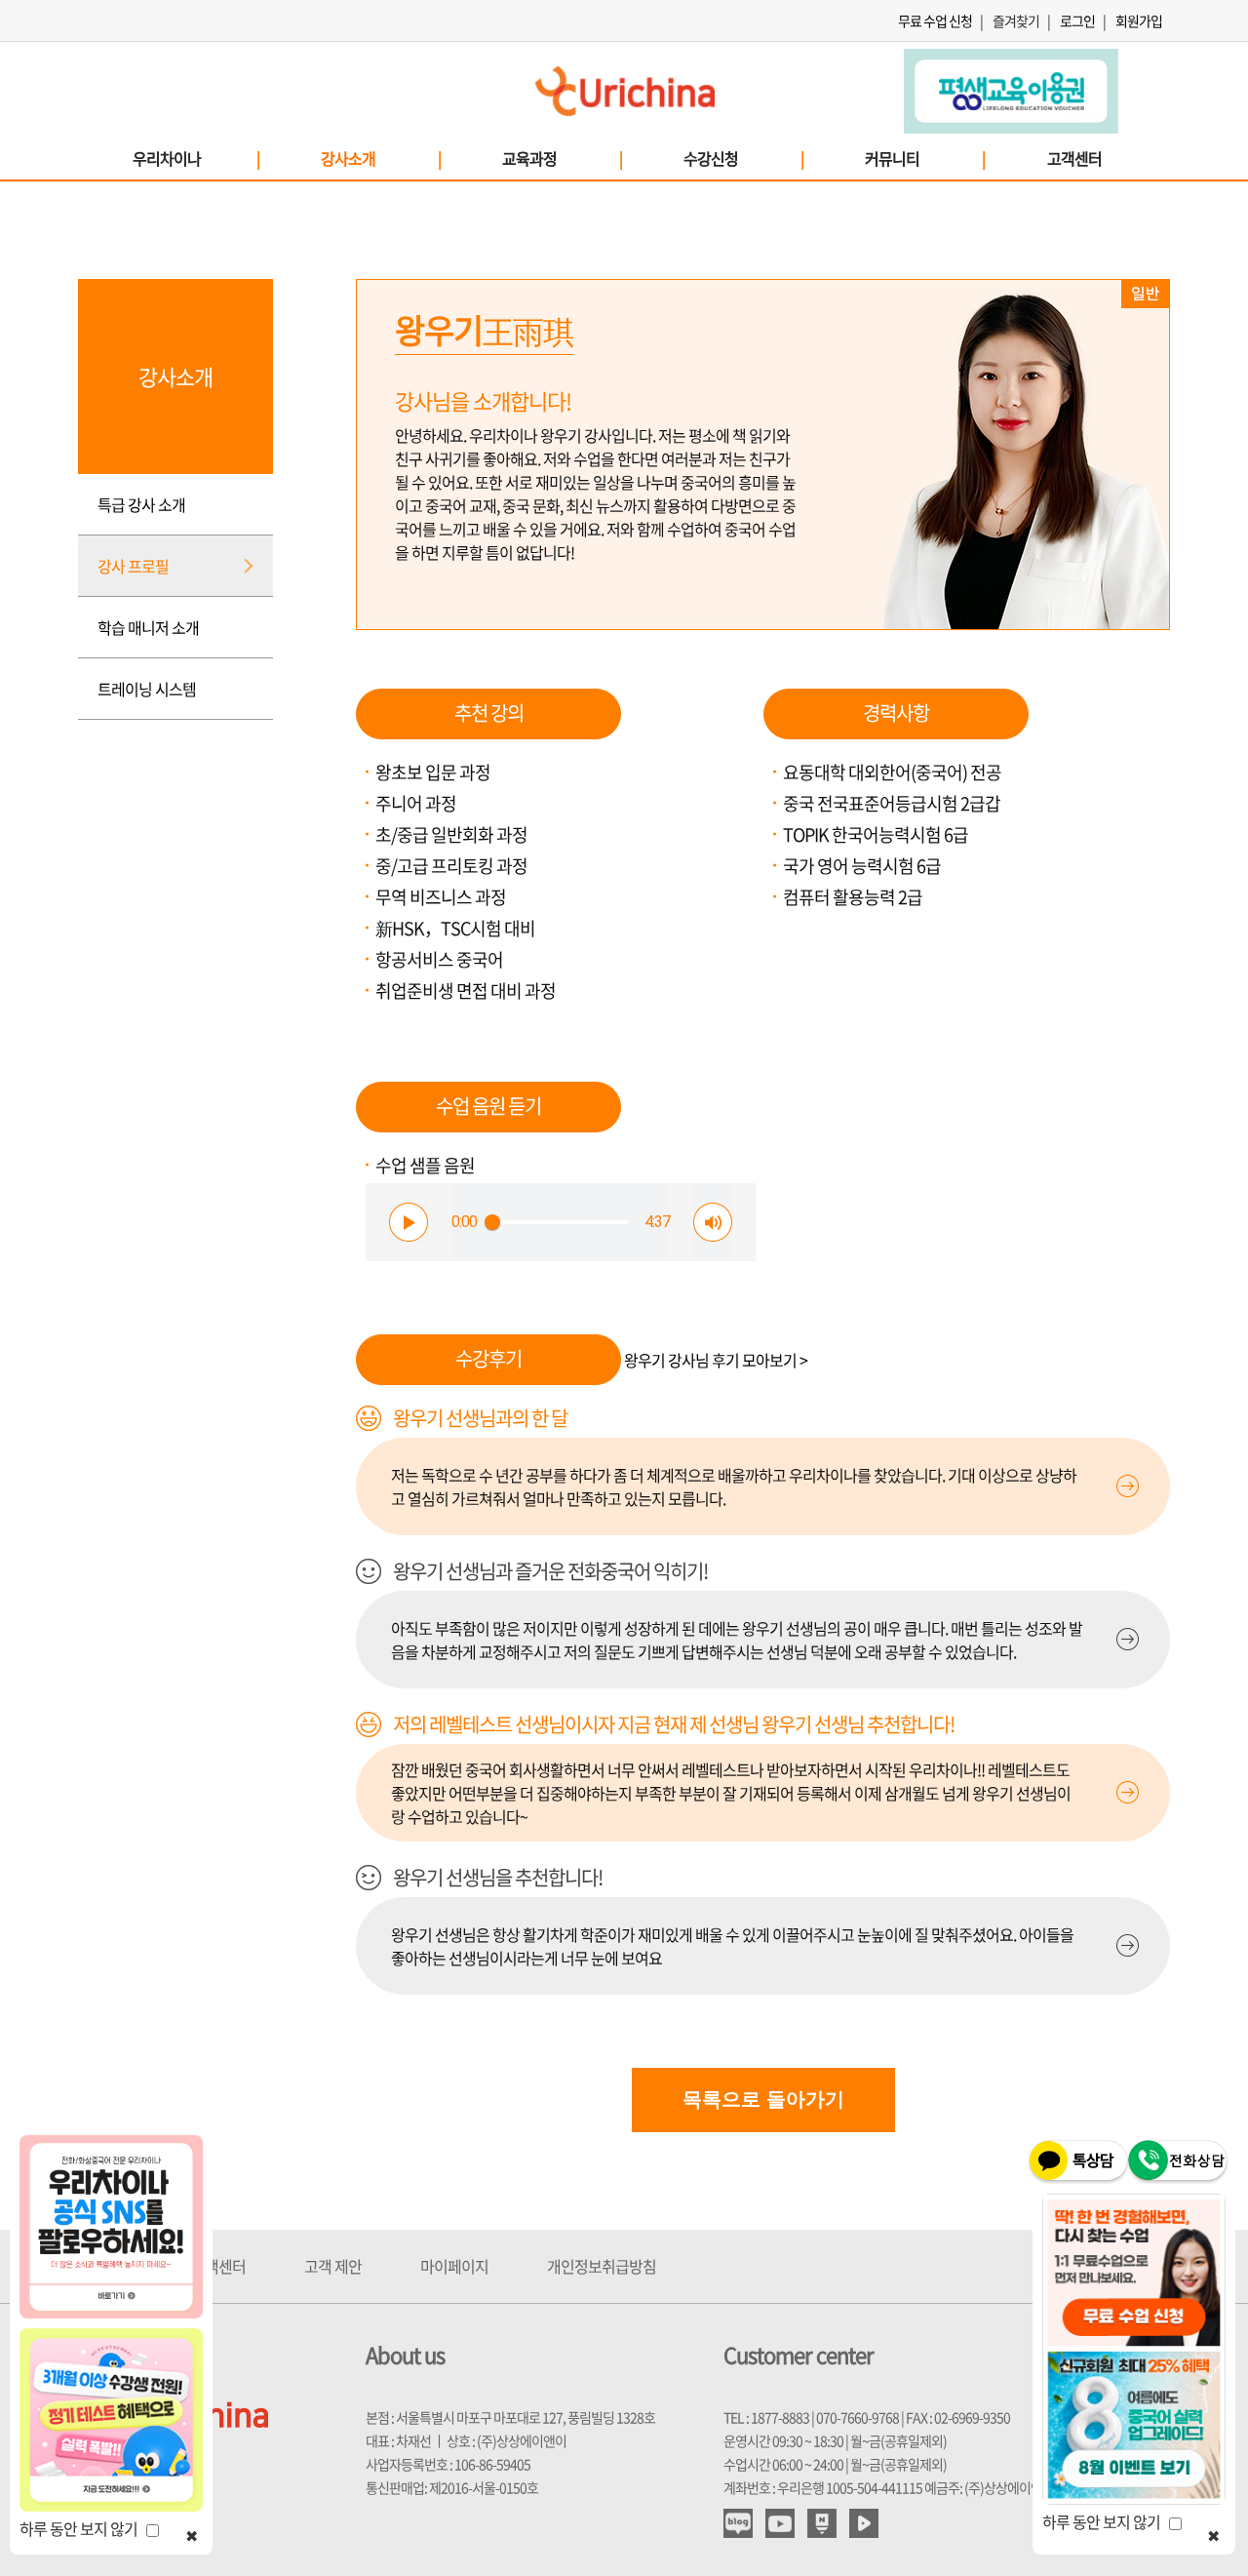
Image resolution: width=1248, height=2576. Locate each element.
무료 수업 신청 (935, 20)
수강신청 (743, 158)
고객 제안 (333, 2266)
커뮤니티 (924, 158)
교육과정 (562, 158)
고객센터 (1074, 158)
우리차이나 (195, 158)
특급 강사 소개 (141, 504)
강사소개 (380, 158)
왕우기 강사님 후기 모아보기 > (716, 1360)
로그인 (1077, 20)
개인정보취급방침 (602, 2266)
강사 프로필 (133, 566)
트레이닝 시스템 (147, 689)
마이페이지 (454, 2266)
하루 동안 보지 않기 (83, 2528)
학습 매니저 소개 (148, 627)
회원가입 (1139, 20)
